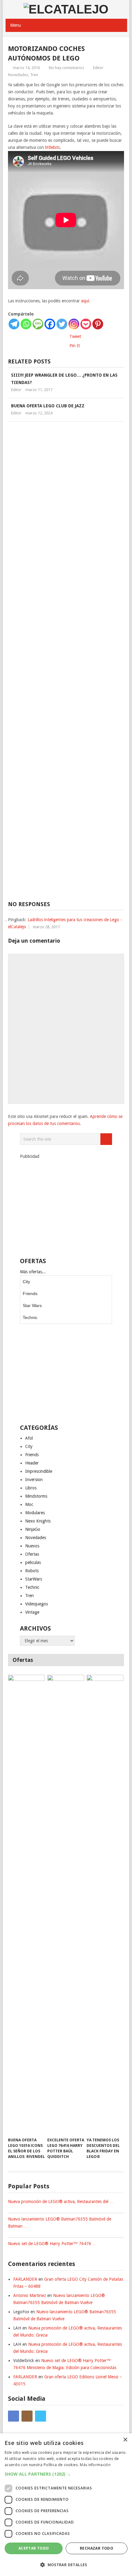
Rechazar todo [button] (97, 2548)
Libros (31, 1488)
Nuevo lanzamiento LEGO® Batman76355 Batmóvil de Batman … (60, 2223)
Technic (30, 1317)
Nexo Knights (38, 1521)
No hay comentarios (66, 68)
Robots (32, 1571)
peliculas (33, 1562)
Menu (16, 25)
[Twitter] (62, 324)
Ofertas (32, 1554)
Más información (95, 2465)
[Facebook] (50, 324)
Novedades (18, 75)
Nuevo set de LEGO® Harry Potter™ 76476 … (52, 2244)
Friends (30, 1294)
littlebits (52, 147)
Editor (98, 68)
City (26, 1282)
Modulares (35, 1513)
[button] (66, 2474)
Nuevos (32, 1546)
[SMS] (38, 324)
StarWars (34, 1579)
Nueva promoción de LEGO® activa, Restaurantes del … (61, 2202)
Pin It (75, 346)
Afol (29, 1438)
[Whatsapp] (26, 324)
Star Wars (32, 1305)
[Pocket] (86, 324)
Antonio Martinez (30, 2295)
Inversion (34, 1480)
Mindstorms (36, 1496)
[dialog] (66, 2505)
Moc (29, 1504)
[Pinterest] (98, 324)
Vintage (32, 1612)
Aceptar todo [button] (34, 2548)
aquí (85, 301)
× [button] (125, 2440)
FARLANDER (25, 2279)
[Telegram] (14, 324)
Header (32, 1463)
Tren (34, 75)
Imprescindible (39, 1471)
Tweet (75, 336)
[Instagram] (74, 324)
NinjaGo (33, 1529)
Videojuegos (37, 1604)
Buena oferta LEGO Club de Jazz (48, 406)
